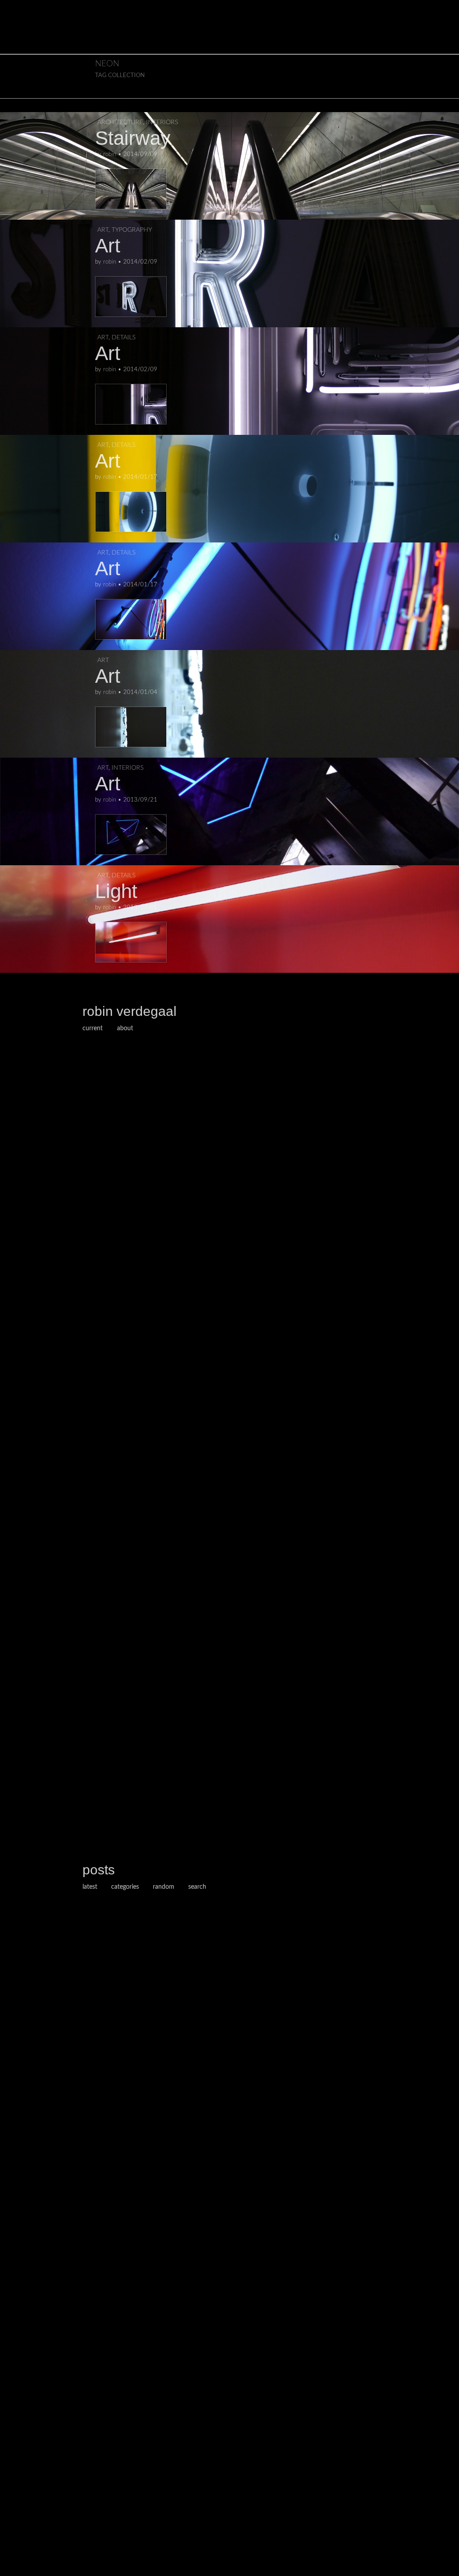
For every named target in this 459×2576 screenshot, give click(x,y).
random (164, 1887)
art (103, 230)
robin (110, 154)
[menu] (14, 7)
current (93, 1028)
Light (116, 891)
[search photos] (443, 7)
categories (125, 1887)
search (197, 1887)
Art (108, 245)
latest (90, 1887)
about (125, 1028)
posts (99, 1870)
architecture (120, 122)
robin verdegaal (130, 1011)
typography (132, 230)
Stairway (133, 138)
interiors (162, 122)
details (123, 338)
